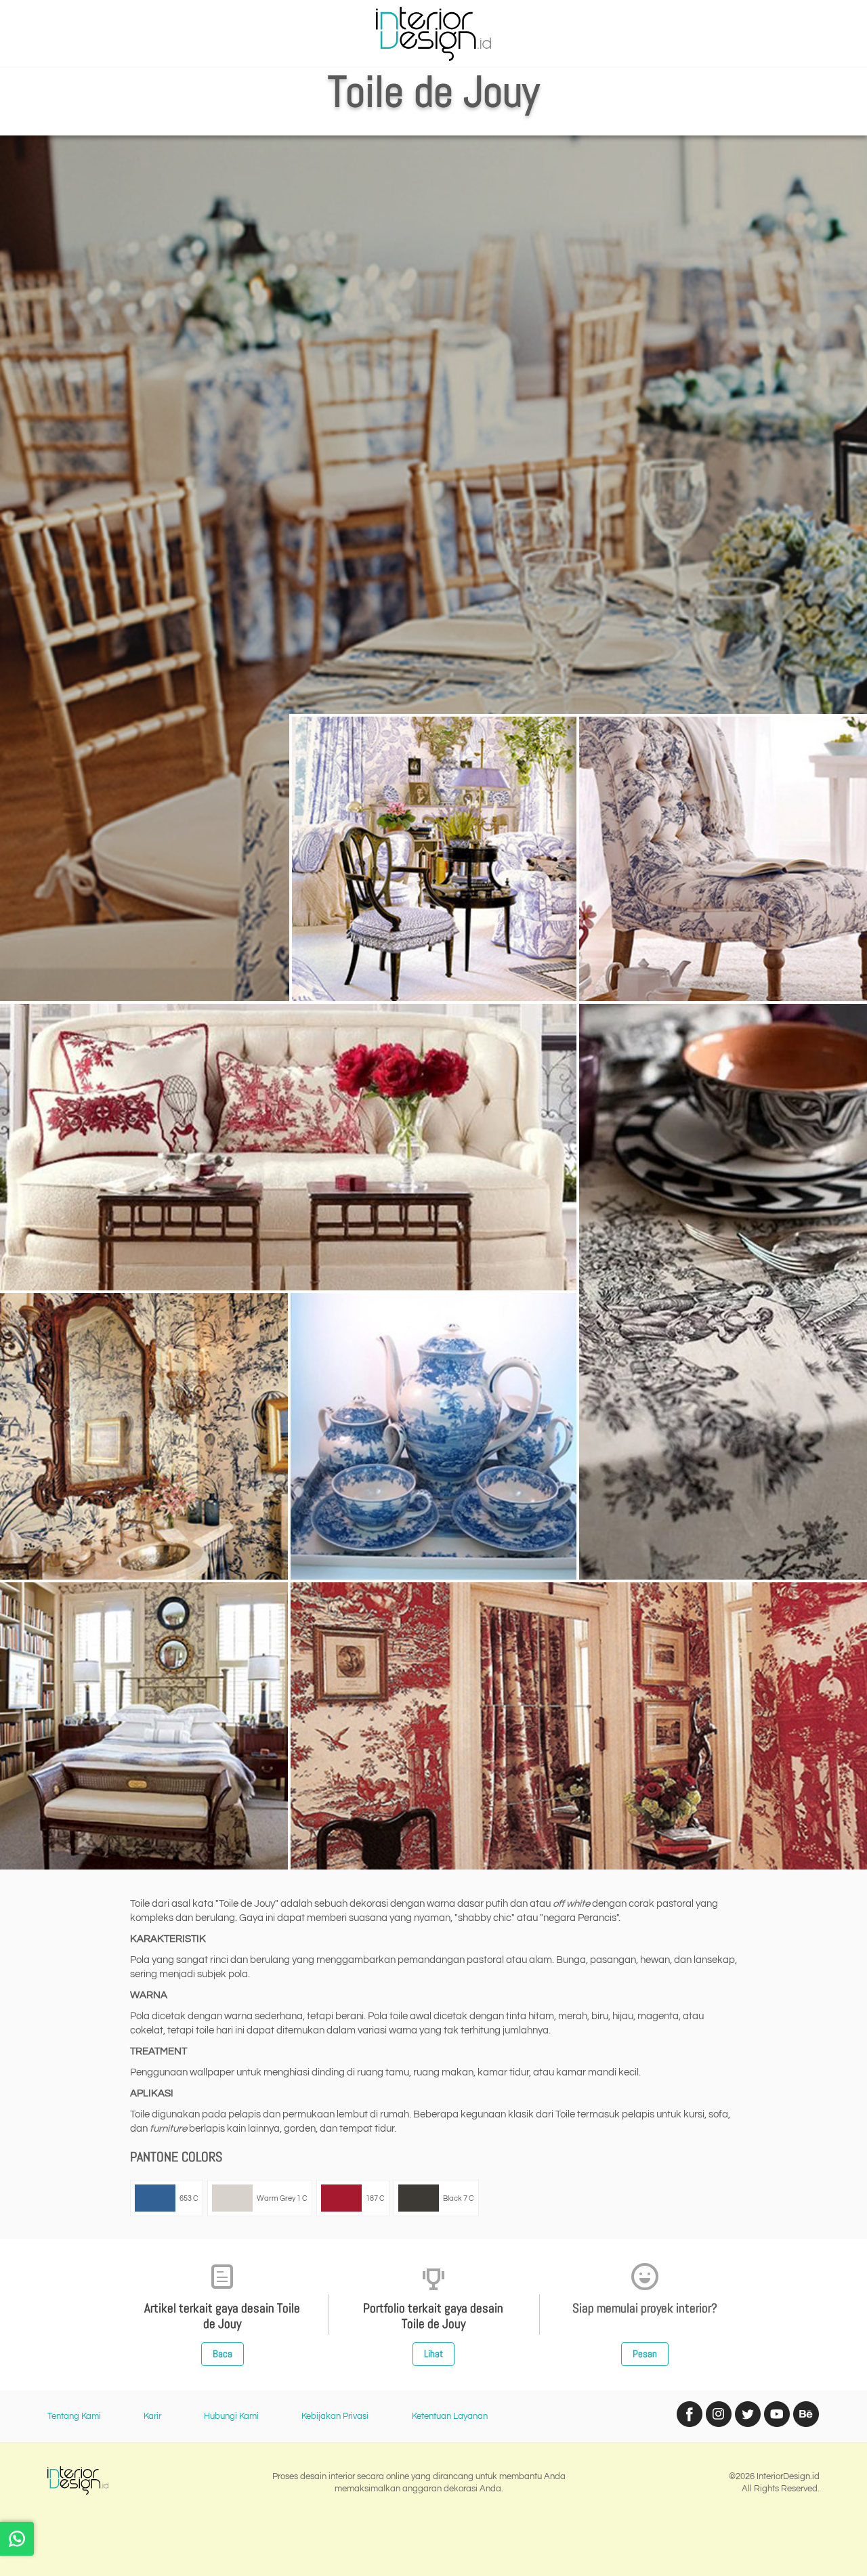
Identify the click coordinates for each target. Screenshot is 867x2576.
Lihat (433, 2353)
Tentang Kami (74, 2416)
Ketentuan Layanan (450, 2416)
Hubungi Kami (231, 2416)
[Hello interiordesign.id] (17, 2539)
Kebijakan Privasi (335, 2416)
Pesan (645, 2353)
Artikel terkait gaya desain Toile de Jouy (222, 2316)
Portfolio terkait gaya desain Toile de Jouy (433, 2316)
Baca (223, 2353)
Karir (152, 2416)
